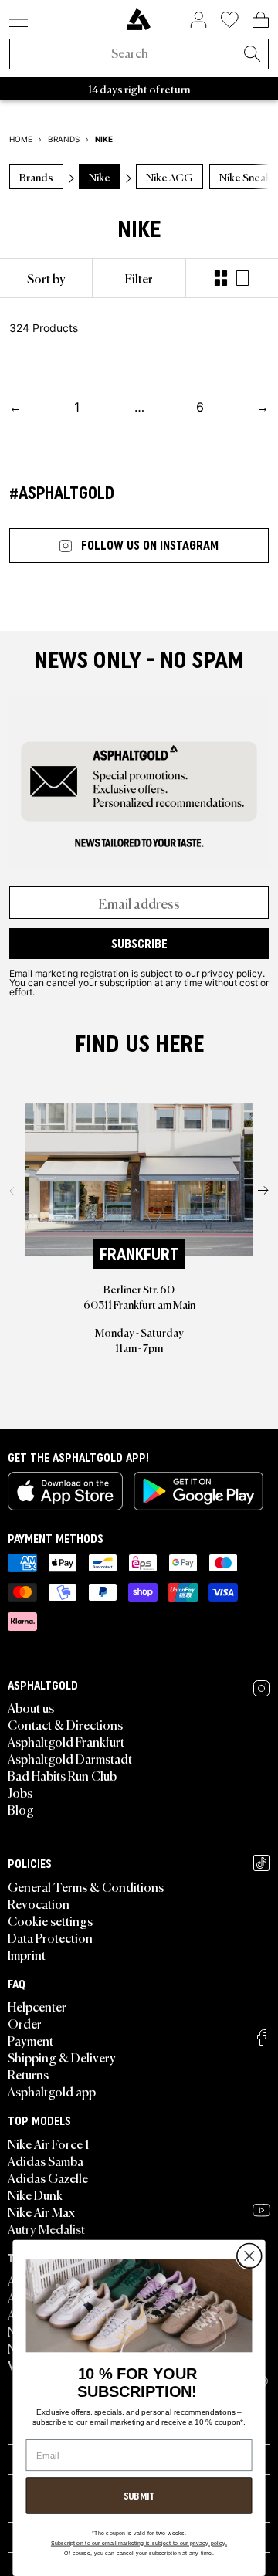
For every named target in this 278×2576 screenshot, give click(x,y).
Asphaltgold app (52, 2091)
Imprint (27, 1954)
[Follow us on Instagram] (261, 1688)
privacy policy (232, 973)
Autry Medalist (46, 2229)
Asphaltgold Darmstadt (70, 1758)
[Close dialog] (249, 2257)
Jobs (20, 1792)
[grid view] (221, 278)
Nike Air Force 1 (48, 2144)
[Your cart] (261, 19)
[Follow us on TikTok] (261, 1863)
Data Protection (50, 1937)
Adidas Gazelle (48, 2178)
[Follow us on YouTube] (261, 2210)
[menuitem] (46, 278)
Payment (31, 2040)
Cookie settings (50, 1920)
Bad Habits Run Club (62, 1775)
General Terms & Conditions (86, 1886)
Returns (28, 2074)
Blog (21, 1809)
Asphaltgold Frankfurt (66, 1741)
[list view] (242, 278)
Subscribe (139, 944)
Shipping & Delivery (62, 2057)
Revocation (39, 1903)
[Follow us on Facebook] (262, 2037)
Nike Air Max (41, 2212)
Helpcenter (37, 2006)
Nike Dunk (35, 2195)
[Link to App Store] (65, 1491)
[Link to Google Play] (198, 1491)
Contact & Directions (65, 1724)
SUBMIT (139, 2496)
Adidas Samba (46, 2161)
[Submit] (252, 55)
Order (25, 2023)
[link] (139, 19)
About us (31, 1707)
